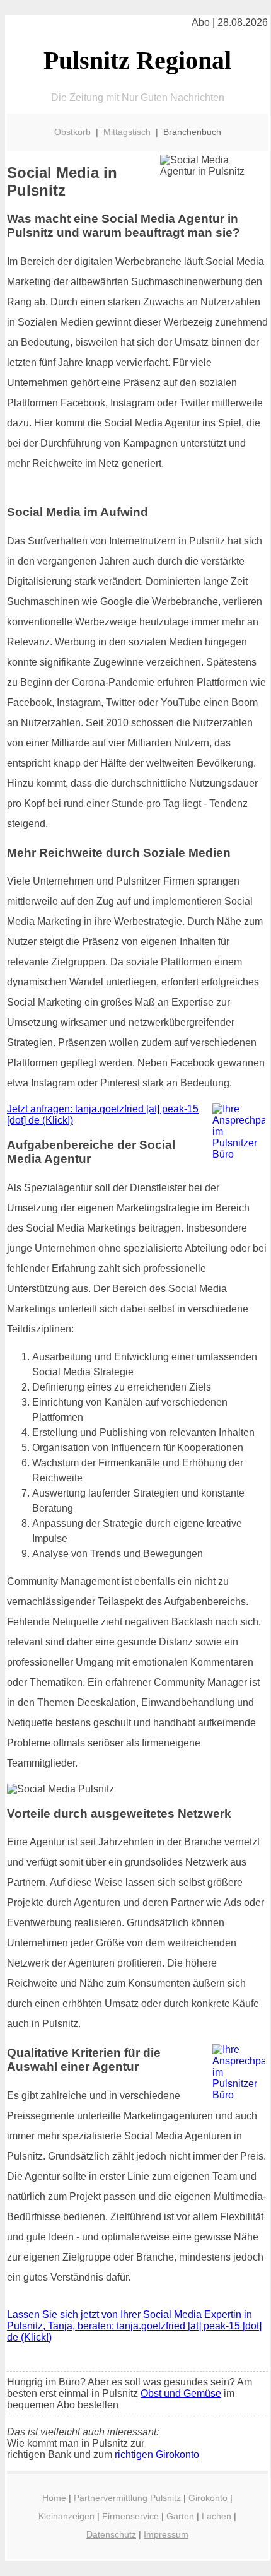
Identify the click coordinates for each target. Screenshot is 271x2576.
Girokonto (208, 2498)
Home (54, 2498)
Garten (180, 2516)
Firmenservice (130, 2516)
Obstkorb (72, 132)
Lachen (216, 2516)
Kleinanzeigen (66, 2516)
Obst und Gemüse (181, 2393)
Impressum (166, 2534)
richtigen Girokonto (157, 2455)
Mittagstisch (127, 132)
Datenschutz (111, 2534)
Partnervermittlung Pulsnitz (127, 2498)
